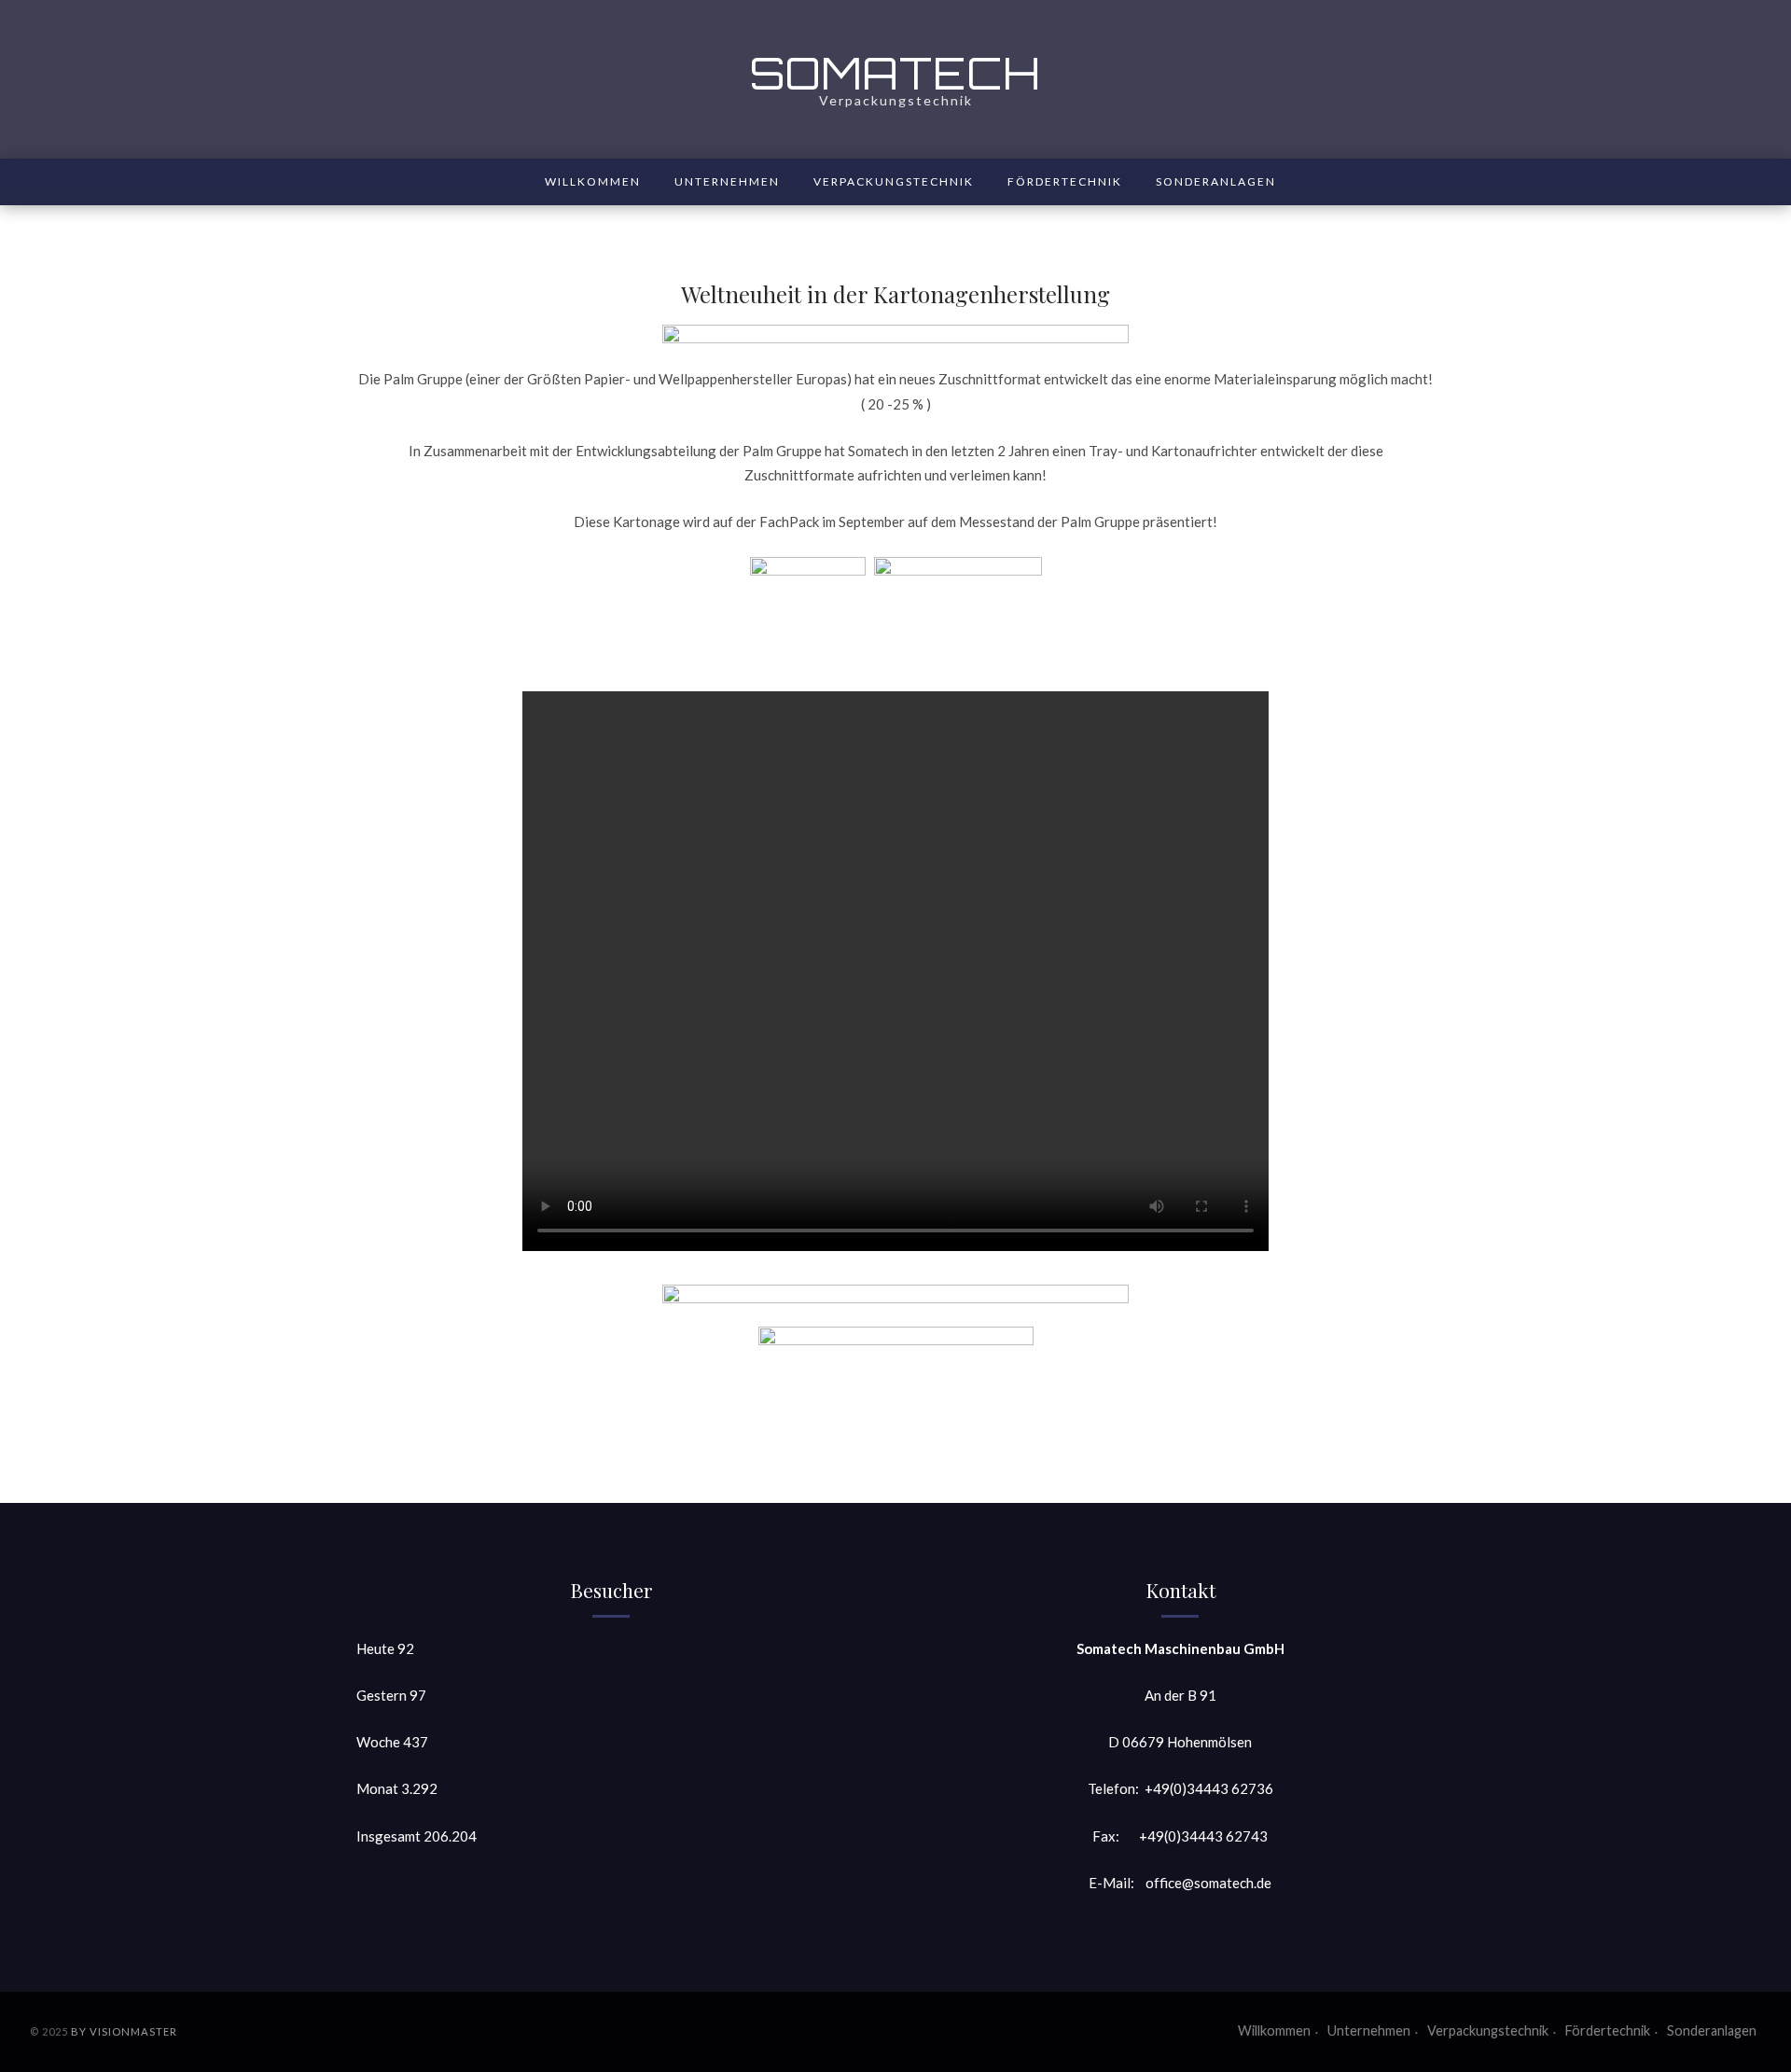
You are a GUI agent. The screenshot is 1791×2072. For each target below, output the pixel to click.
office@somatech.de (1208, 1883)
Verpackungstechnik (894, 181)
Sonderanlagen (1216, 181)
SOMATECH (895, 73)
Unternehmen (727, 181)
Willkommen (593, 181)
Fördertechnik (1065, 181)
